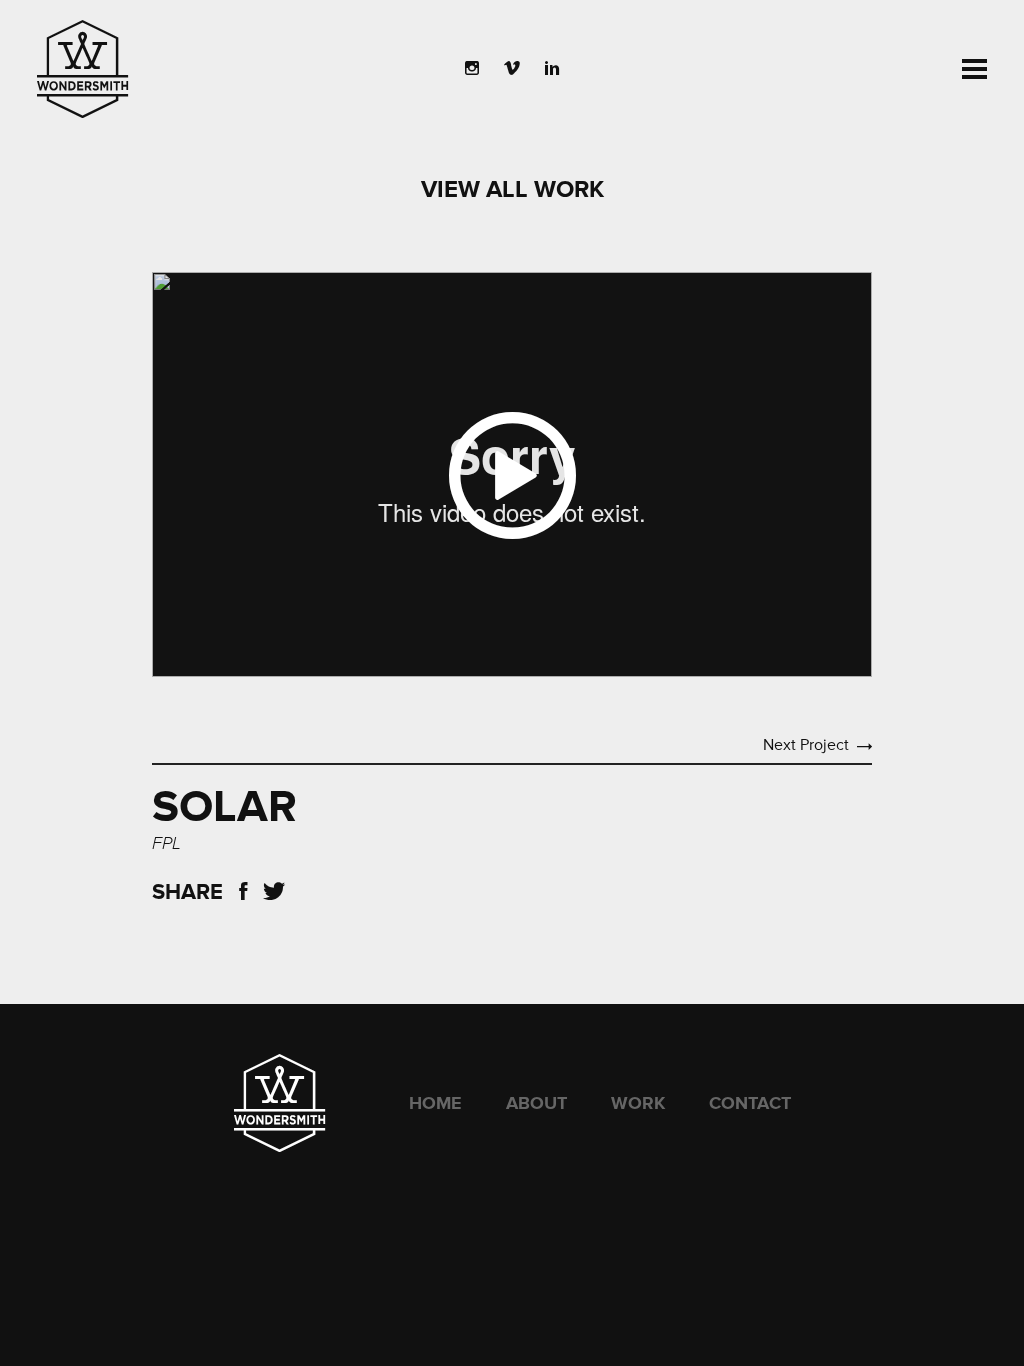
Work (638, 1103)
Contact (750, 1103)
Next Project (806, 745)
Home (435, 1103)
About (536, 1103)
